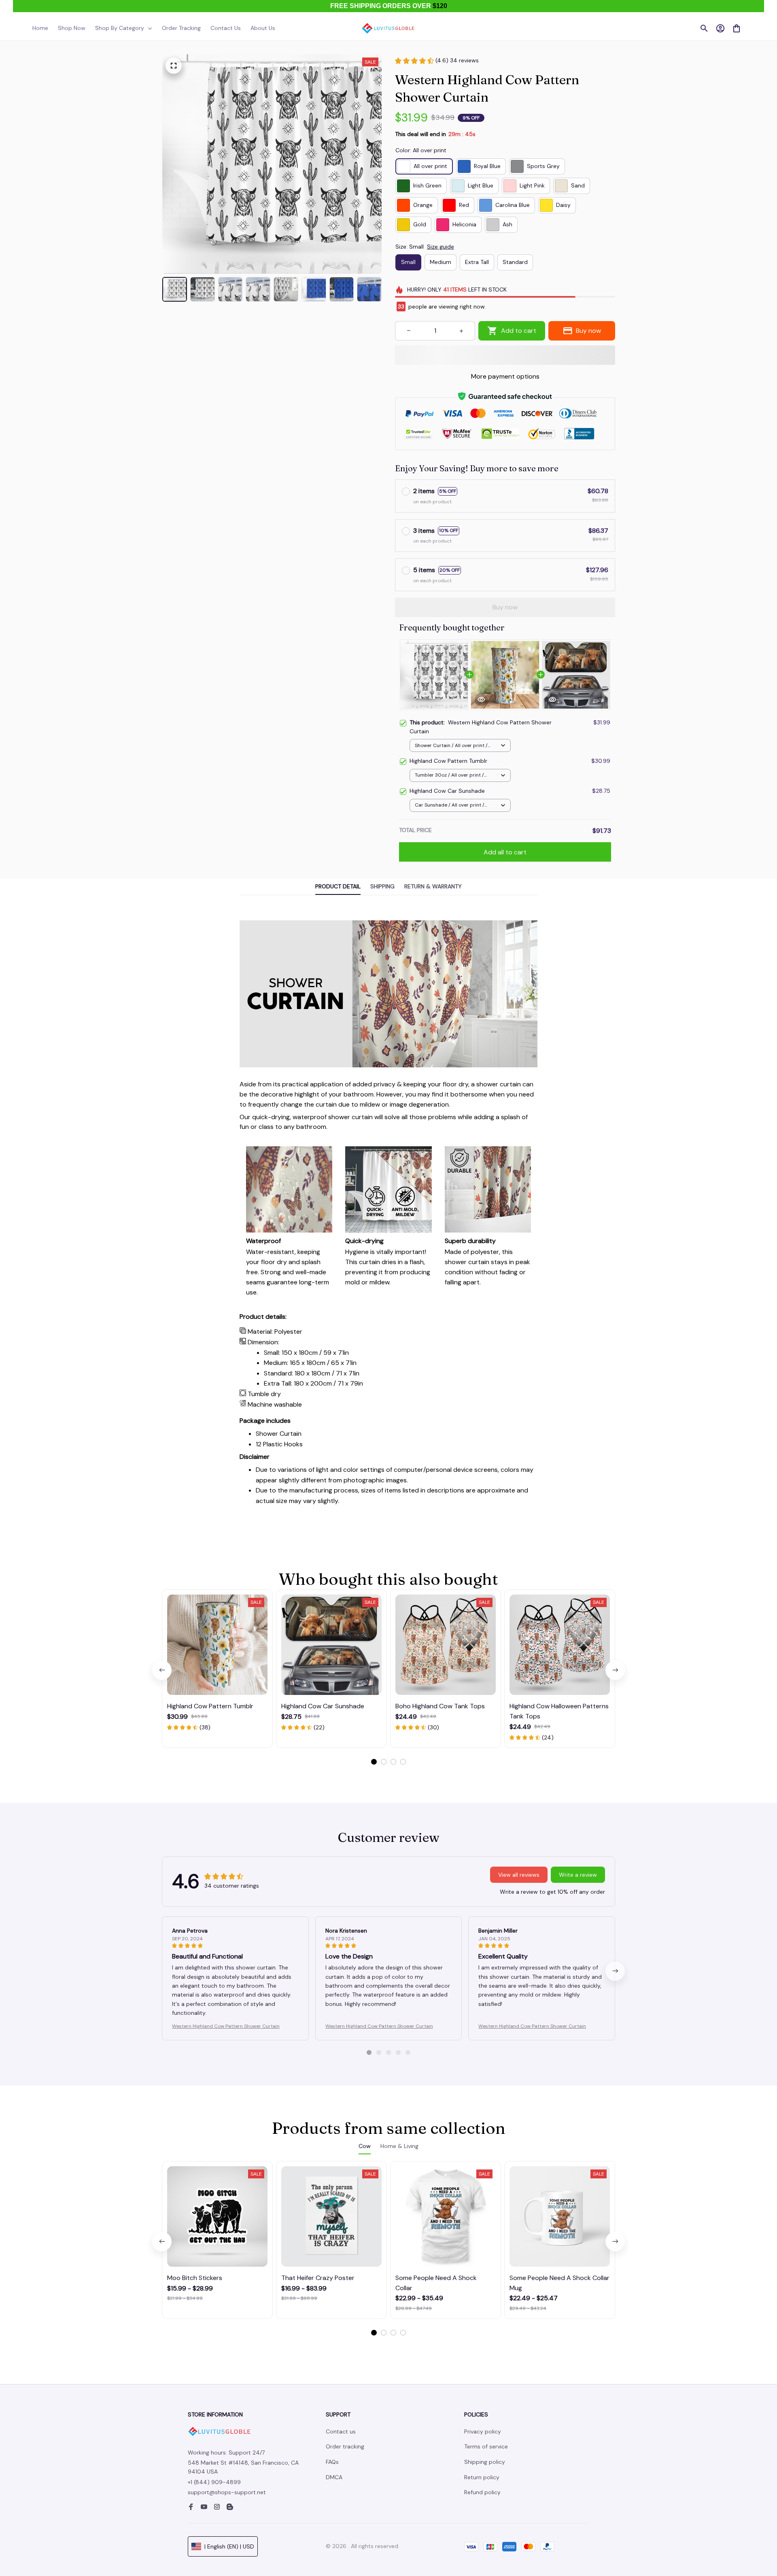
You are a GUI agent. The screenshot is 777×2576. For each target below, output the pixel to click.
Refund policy (482, 2492)
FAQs (332, 2462)
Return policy (482, 2477)
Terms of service (486, 2446)
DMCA (334, 2477)
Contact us (341, 2431)
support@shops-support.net (227, 2492)
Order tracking (345, 2446)
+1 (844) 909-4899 (214, 2482)
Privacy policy (483, 2431)
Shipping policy (485, 2462)
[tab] (374, 1762)
